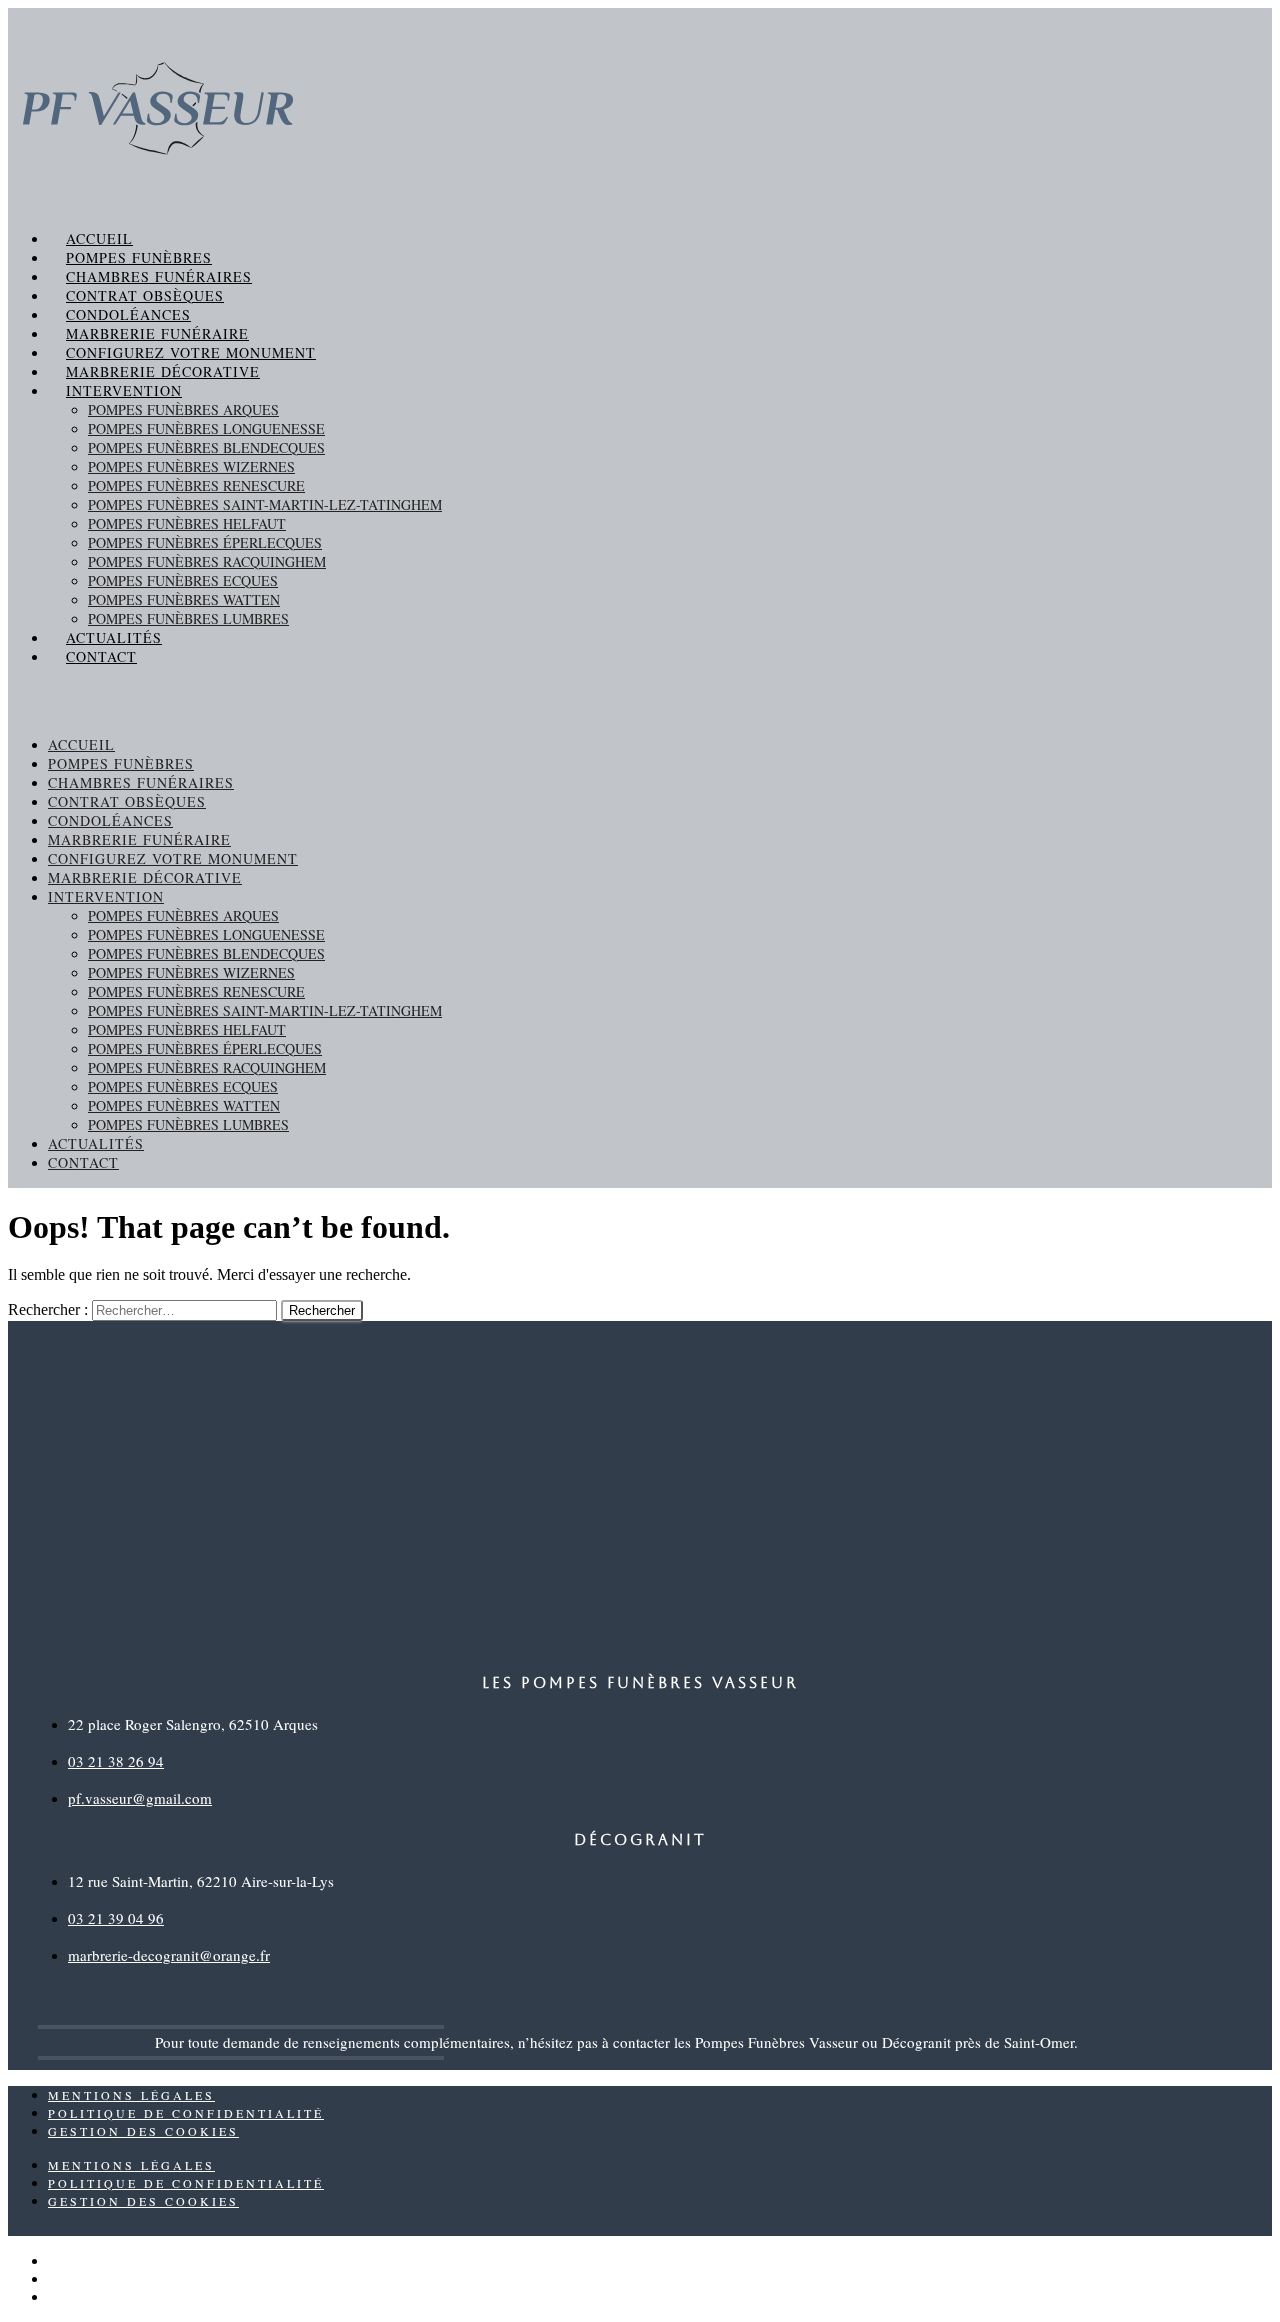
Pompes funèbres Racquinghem (207, 561)
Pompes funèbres (139, 257)
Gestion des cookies (143, 2131)
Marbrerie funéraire (157, 333)
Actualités (114, 637)
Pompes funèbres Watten (184, 599)
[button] (640, 700)
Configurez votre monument (191, 352)
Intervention (124, 390)
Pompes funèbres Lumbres (188, 618)
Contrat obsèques (145, 295)
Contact (101, 656)
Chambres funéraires (159, 276)
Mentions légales (131, 2095)
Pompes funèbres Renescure (196, 485)
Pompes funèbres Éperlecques (205, 542)
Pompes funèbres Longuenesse (206, 428)
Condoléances (128, 314)
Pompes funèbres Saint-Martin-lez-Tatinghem (265, 504)
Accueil (99, 238)
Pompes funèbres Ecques (183, 580)
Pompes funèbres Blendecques (206, 447)
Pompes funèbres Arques (183, 409)
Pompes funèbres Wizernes (191, 466)
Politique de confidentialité (186, 2113)
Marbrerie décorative (163, 371)
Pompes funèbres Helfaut (187, 523)
